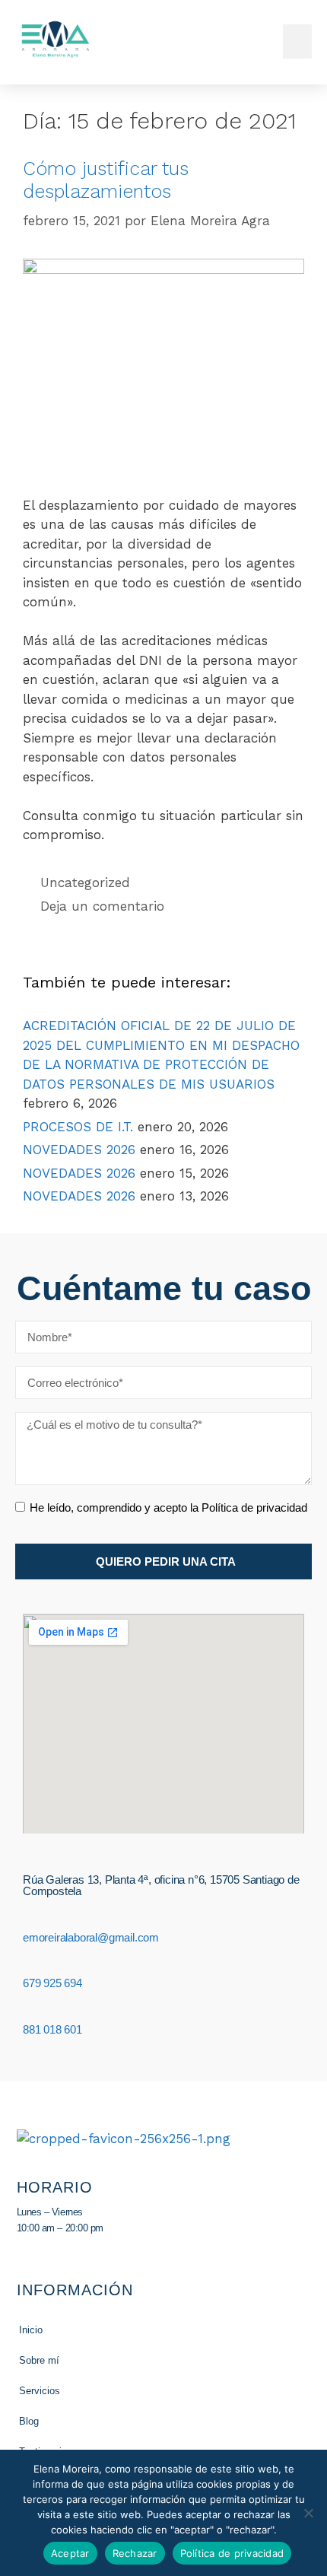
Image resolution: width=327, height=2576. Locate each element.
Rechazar (135, 2553)
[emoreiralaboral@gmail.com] (29, 1919)
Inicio (31, 2330)
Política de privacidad (232, 2553)
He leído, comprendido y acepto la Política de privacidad (168, 1507)
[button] (297, 41)
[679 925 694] (29, 1966)
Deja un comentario (102, 906)
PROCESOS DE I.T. (78, 1127)
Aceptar (70, 2553)
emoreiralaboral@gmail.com (91, 1937)
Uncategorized (85, 883)
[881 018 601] (29, 2012)
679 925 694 (52, 1983)
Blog (29, 2421)
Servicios (40, 2391)
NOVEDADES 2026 (79, 1150)
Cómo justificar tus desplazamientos (106, 180)
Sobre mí (39, 2360)
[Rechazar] (308, 2513)
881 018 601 (52, 2029)
